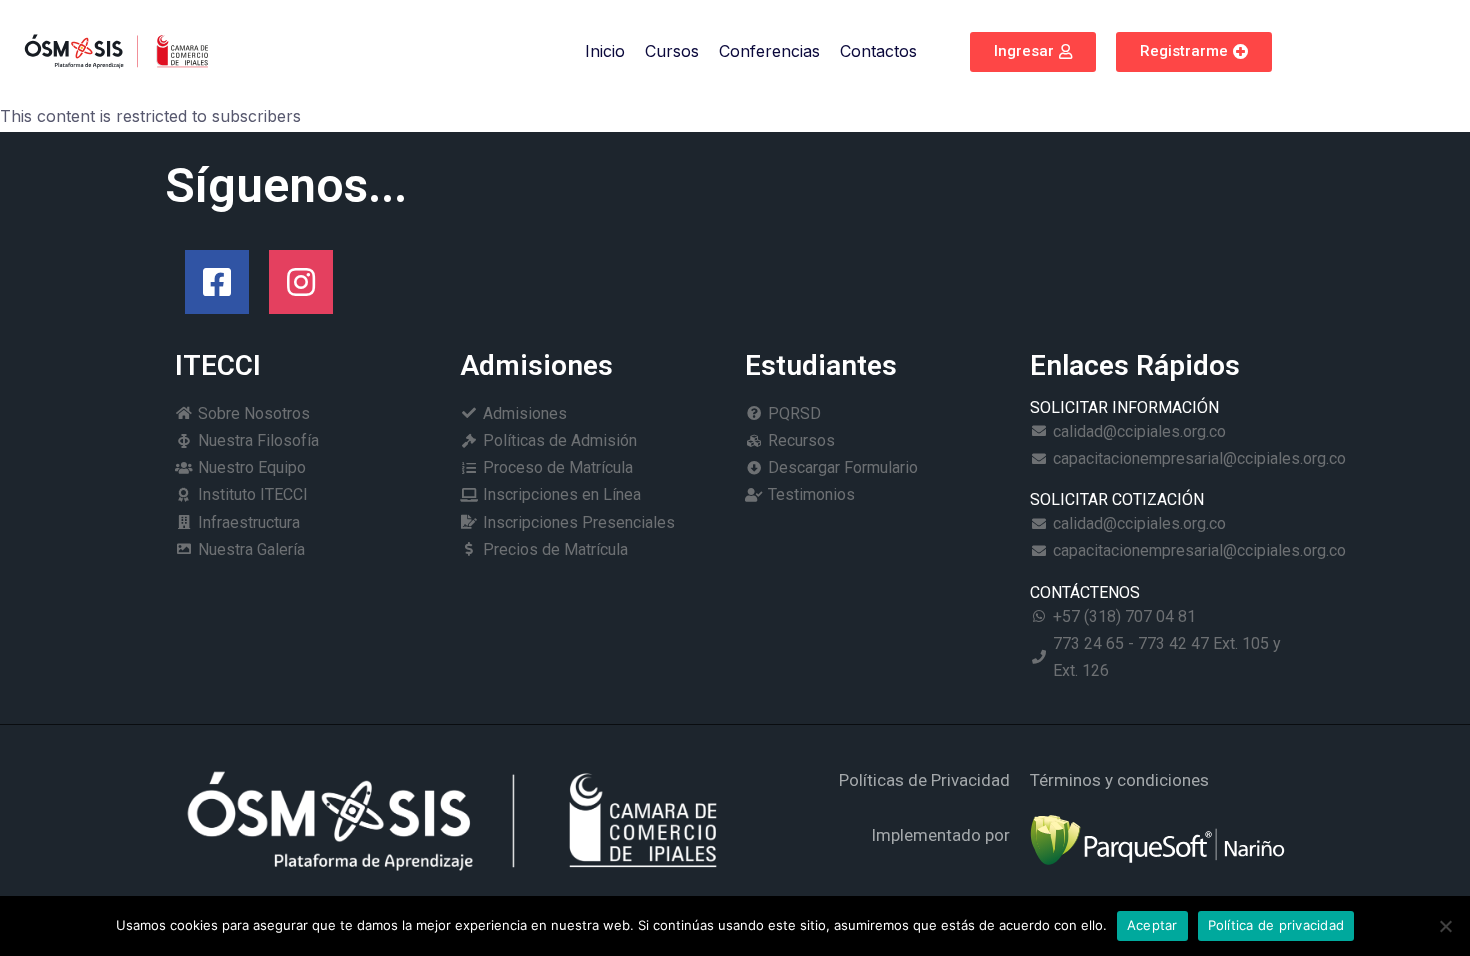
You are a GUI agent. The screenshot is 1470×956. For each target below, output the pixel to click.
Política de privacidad (1276, 925)
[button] (1033, 52)
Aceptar (1152, 925)
